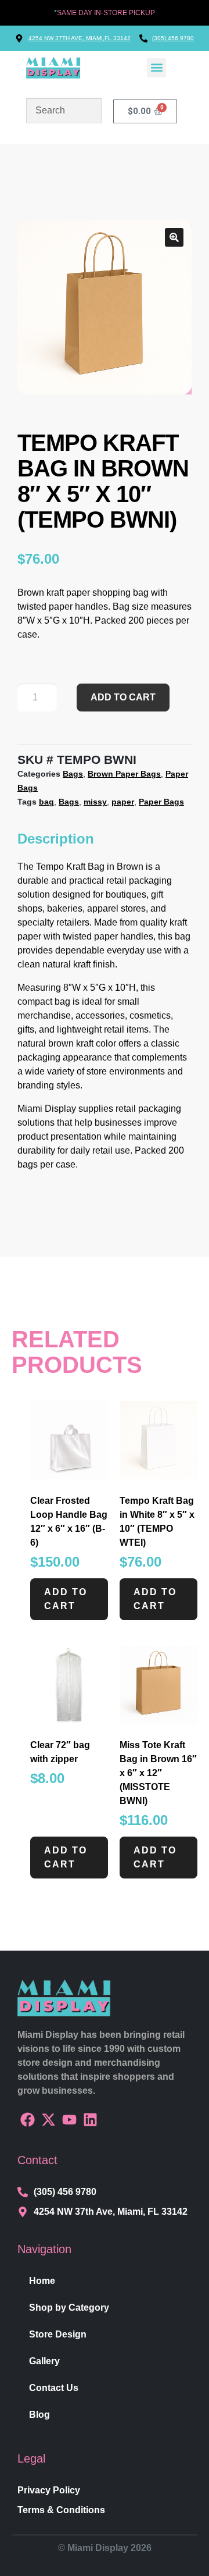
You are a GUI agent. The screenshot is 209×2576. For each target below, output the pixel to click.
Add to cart (123, 697)
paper (123, 802)
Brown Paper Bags (124, 774)
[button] (156, 68)
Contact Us (54, 2388)
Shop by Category (69, 2308)
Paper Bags (161, 802)
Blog (39, 2415)
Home (42, 2281)
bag (46, 802)
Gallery (44, 2361)
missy (95, 802)
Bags (73, 774)
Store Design (58, 2334)
